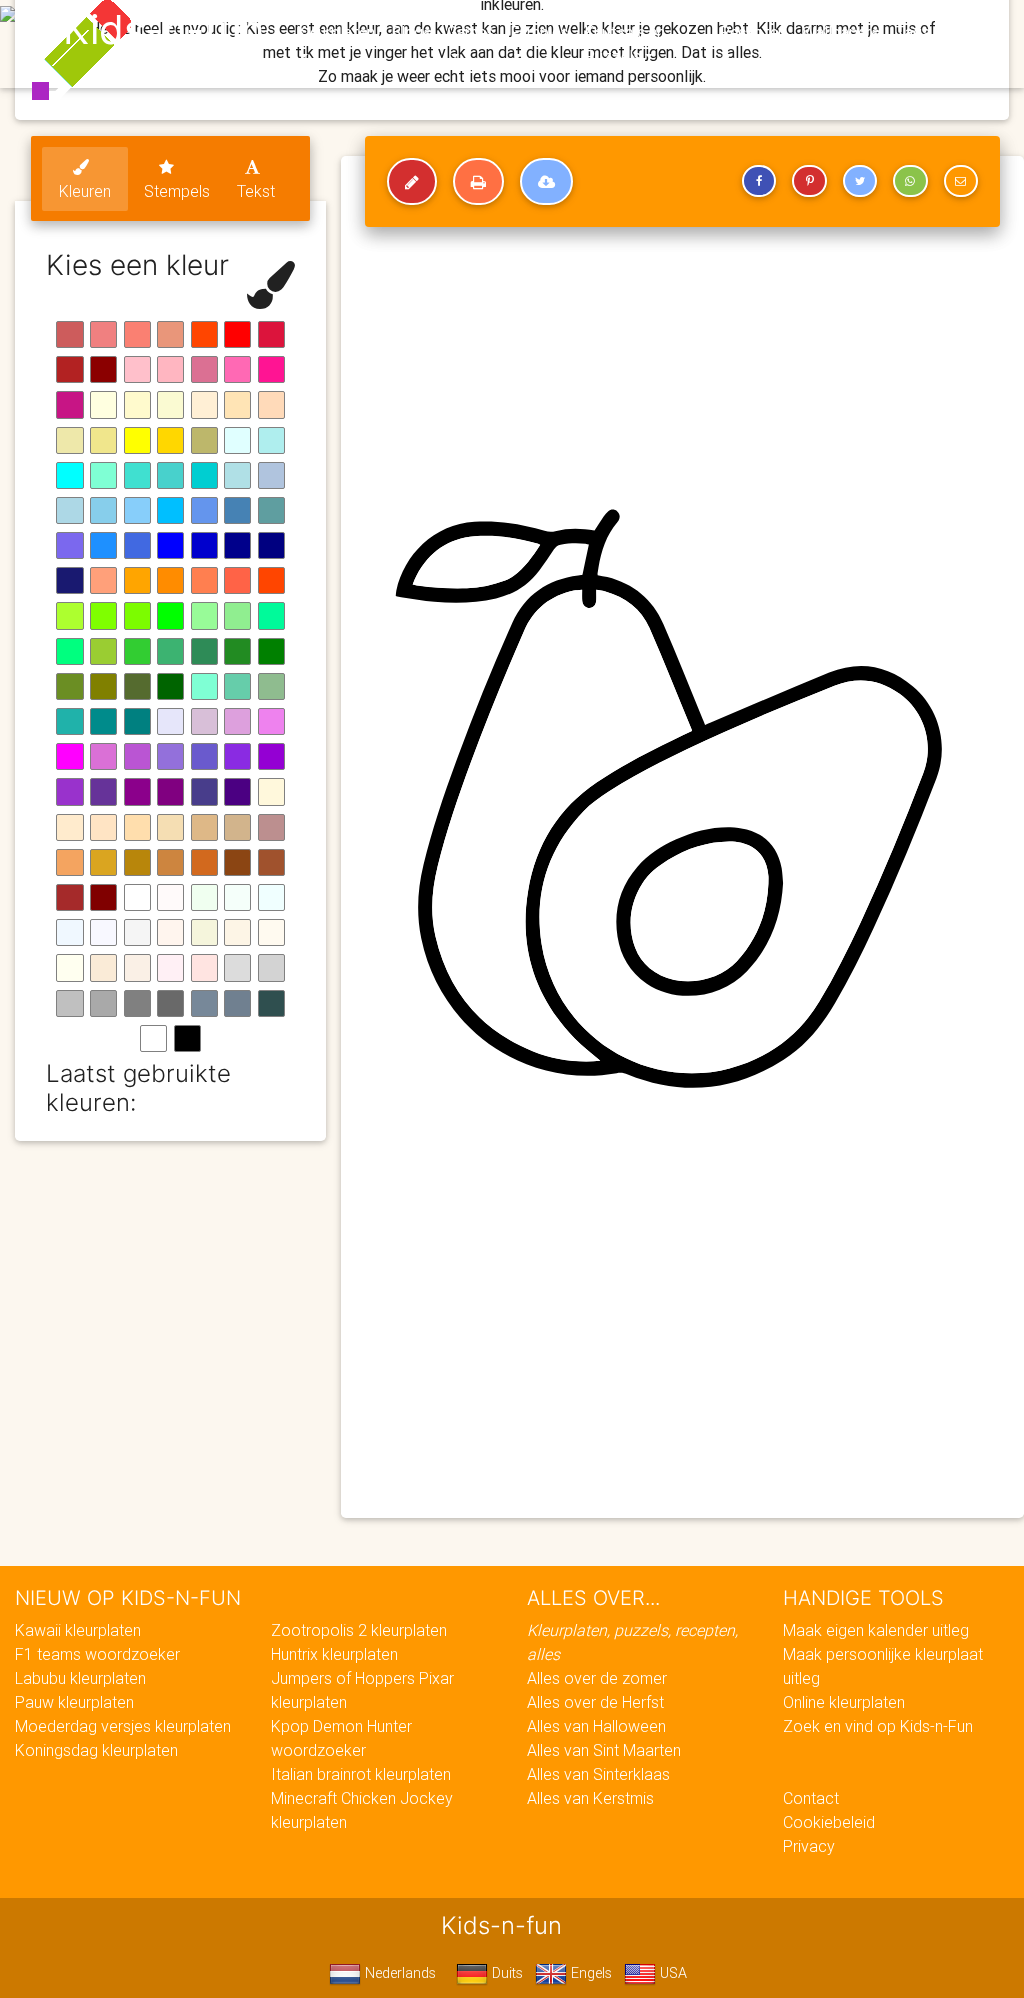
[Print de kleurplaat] (478, 182)
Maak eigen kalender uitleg (876, 1630)
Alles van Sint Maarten (604, 1750)
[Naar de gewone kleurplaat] (412, 182)
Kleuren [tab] (85, 191)
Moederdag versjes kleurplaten (123, 1726)
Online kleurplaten (844, 1702)
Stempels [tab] (177, 191)
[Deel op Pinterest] (809, 181)
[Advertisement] (682, 1358)
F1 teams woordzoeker (97, 1654)
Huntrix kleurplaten (334, 1654)
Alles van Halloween (596, 1726)
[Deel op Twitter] (860, 181)
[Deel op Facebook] (759, 181)
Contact (811, 1798)
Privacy (809, 1846)
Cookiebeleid (829, 1822)
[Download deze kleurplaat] (546, 182)
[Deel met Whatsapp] (910, 181)
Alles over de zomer (597, 1678)
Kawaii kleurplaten (78, 1630)
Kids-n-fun (163, 30)
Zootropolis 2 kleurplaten (359, 1630)
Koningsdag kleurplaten (96, 1750)
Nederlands (398, 1973)
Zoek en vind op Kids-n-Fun (878, 1726)
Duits (505, 1973)
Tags (912, 32)
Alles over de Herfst (595, 1702)
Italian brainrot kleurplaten (361, 1774)
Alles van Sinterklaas (598, 1774)
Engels (589, 1973)
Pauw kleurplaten (74, 1702)
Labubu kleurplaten (80, 1678)
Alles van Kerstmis (590, 1798)
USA (671, 1973)
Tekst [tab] (256, 191)
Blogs (411, 32)
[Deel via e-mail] (961, 181)
